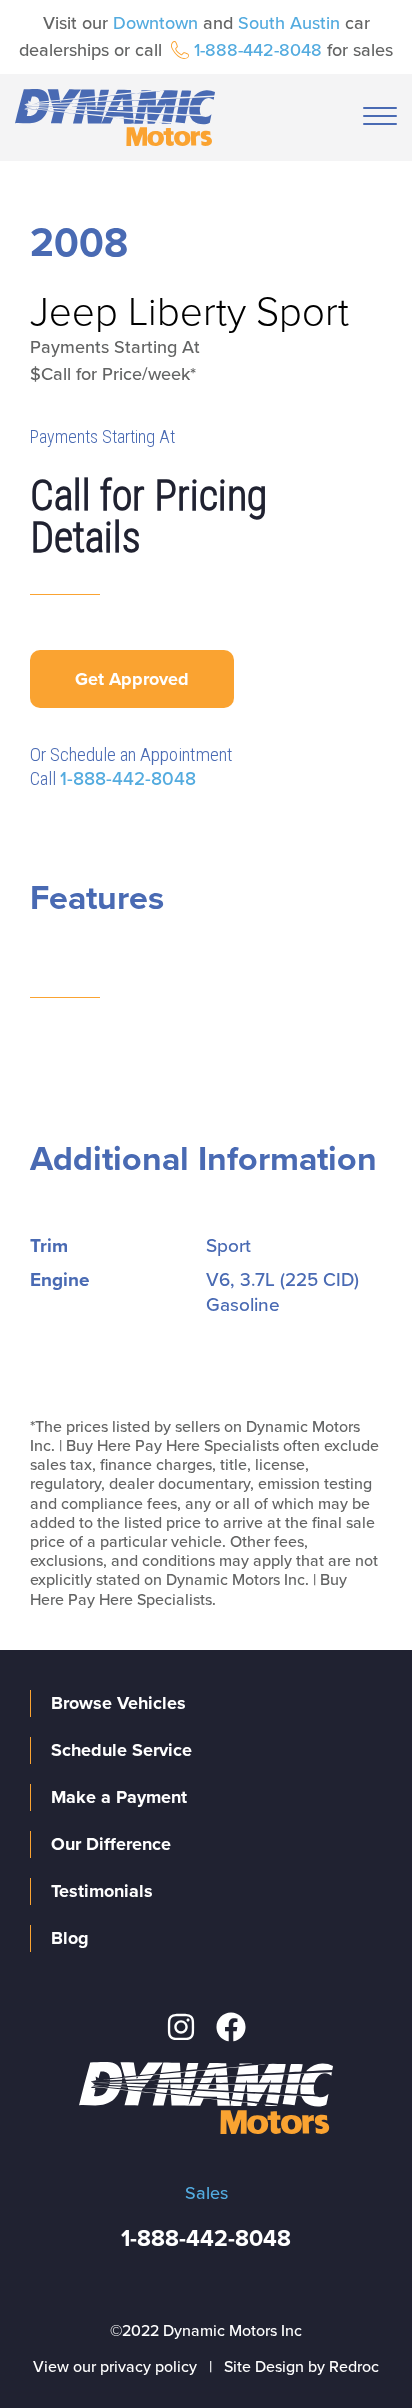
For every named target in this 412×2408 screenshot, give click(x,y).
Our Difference (111, 1844)
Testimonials (102, 1891)
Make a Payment (119, 1797)
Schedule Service (121, 1750)
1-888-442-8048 (258, 50)
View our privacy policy (115, 2367)
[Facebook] (231, 2027)
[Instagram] (181, 2027)
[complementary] (352, 2348)
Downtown (155, 23)
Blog (70, 1938)
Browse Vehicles (118, 1703)
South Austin (289, 23)
